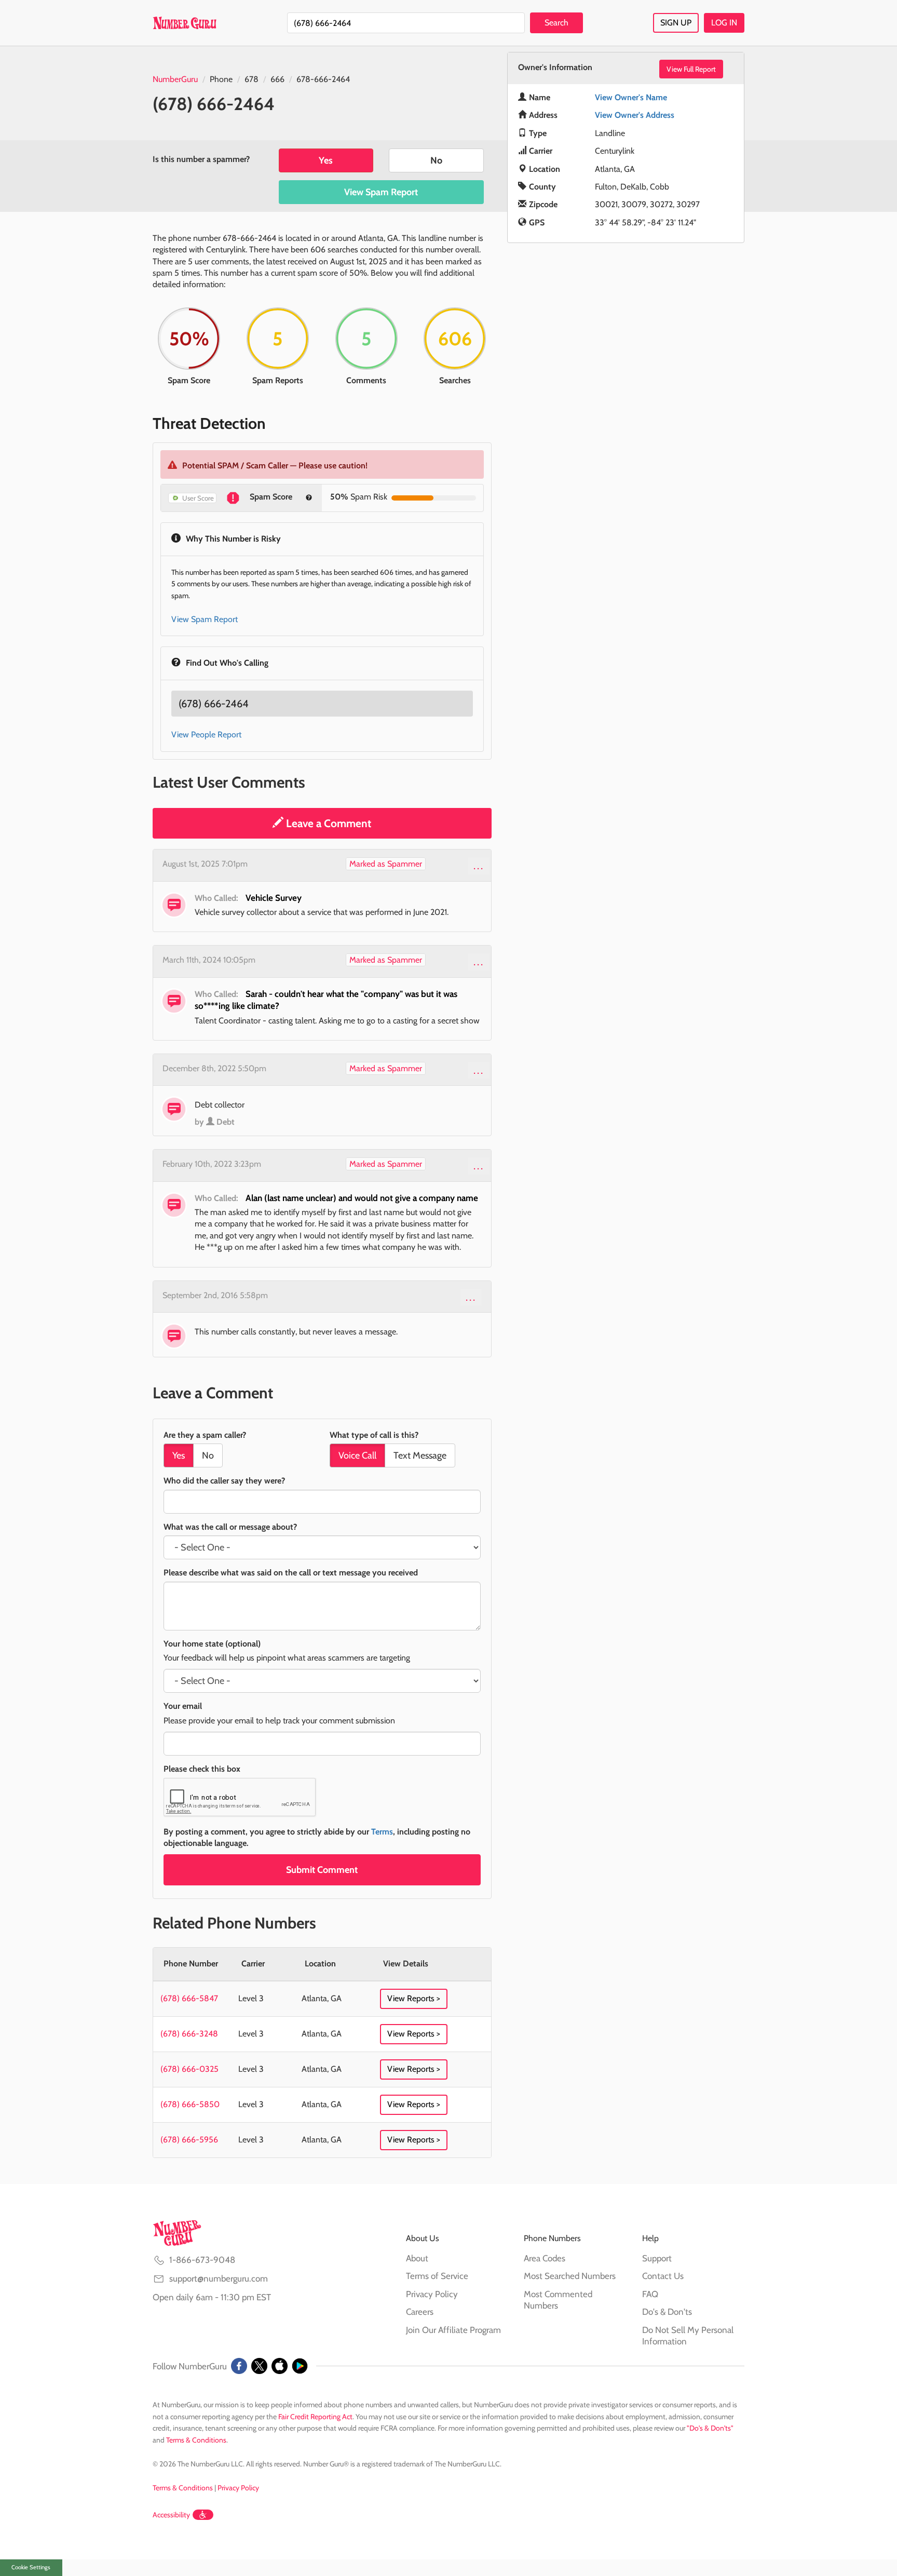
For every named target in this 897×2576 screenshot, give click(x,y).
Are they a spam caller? (205, 1435)
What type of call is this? (374, 1435)
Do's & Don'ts (667, 2312)
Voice (357, 1455)
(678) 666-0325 (189, 2069)
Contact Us (663, 2276)
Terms (382, 1832)
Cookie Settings (31, 2567)
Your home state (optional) (212, 1644)
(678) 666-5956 (189, 2140)
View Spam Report (381, 192)
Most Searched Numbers (570, 2276)
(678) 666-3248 (189, 2034)
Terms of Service (437, 2276)
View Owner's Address (635, 115)
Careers (420, 2312)
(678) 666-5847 (189, 1998)
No (436, 160)
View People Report (206, 734)
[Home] (185, 23)
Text (420, 1455)
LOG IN (724, 23)
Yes (326, 160)
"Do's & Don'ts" (710, 2428)
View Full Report (691, 69)
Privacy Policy (432, 2294)
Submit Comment (322, 1870)
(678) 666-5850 (190, 2104)
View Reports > (414, 1998)
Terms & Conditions (196, 2440)
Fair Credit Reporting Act (315, 2417)
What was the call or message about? (230, 1527)
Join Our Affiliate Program (453, 2330)
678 (252, 79)
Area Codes (545, 2258)
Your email (183, 1706)
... (479, 866)
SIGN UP (676, 23)
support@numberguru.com (219, 2278)
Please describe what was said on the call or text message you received (291, 1573)
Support (657, 2258)
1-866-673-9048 (202, 2260)
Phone (221, 79)
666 (277, 79)
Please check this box (202, 1769)
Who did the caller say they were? (224, 1481)
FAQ (650, 2294)
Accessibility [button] (171, 2515)
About (417, 2258)
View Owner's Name (631, 97)
